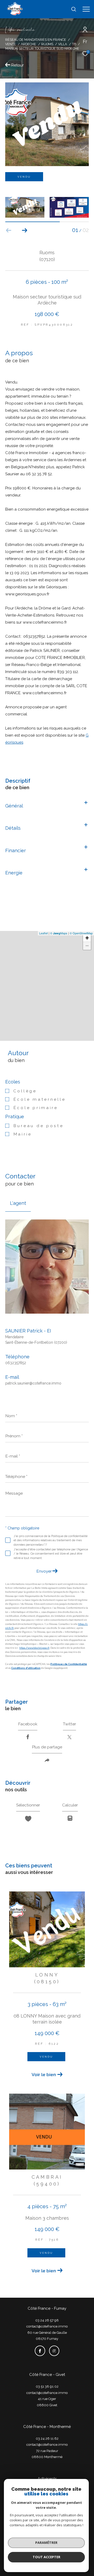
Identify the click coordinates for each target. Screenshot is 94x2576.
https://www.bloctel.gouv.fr (34, 1648)
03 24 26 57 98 (47, 2320)
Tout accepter (46, 2557)
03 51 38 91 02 (47, 2386)
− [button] (87, 946)
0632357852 (16, 1363)
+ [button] (87, 938)
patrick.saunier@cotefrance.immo (33, 1383)
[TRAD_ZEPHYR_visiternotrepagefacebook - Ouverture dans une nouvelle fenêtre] (40, 2351)
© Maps (59, 933)
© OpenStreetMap (81, 933)
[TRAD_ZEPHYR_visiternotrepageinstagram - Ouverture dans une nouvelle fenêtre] (54, 2351)
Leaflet (43, 933)
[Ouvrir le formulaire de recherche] (74, 9)
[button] (24, 230)
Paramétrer (46, 2543)
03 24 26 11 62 (47, 2439)
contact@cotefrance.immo (47, 2326)
